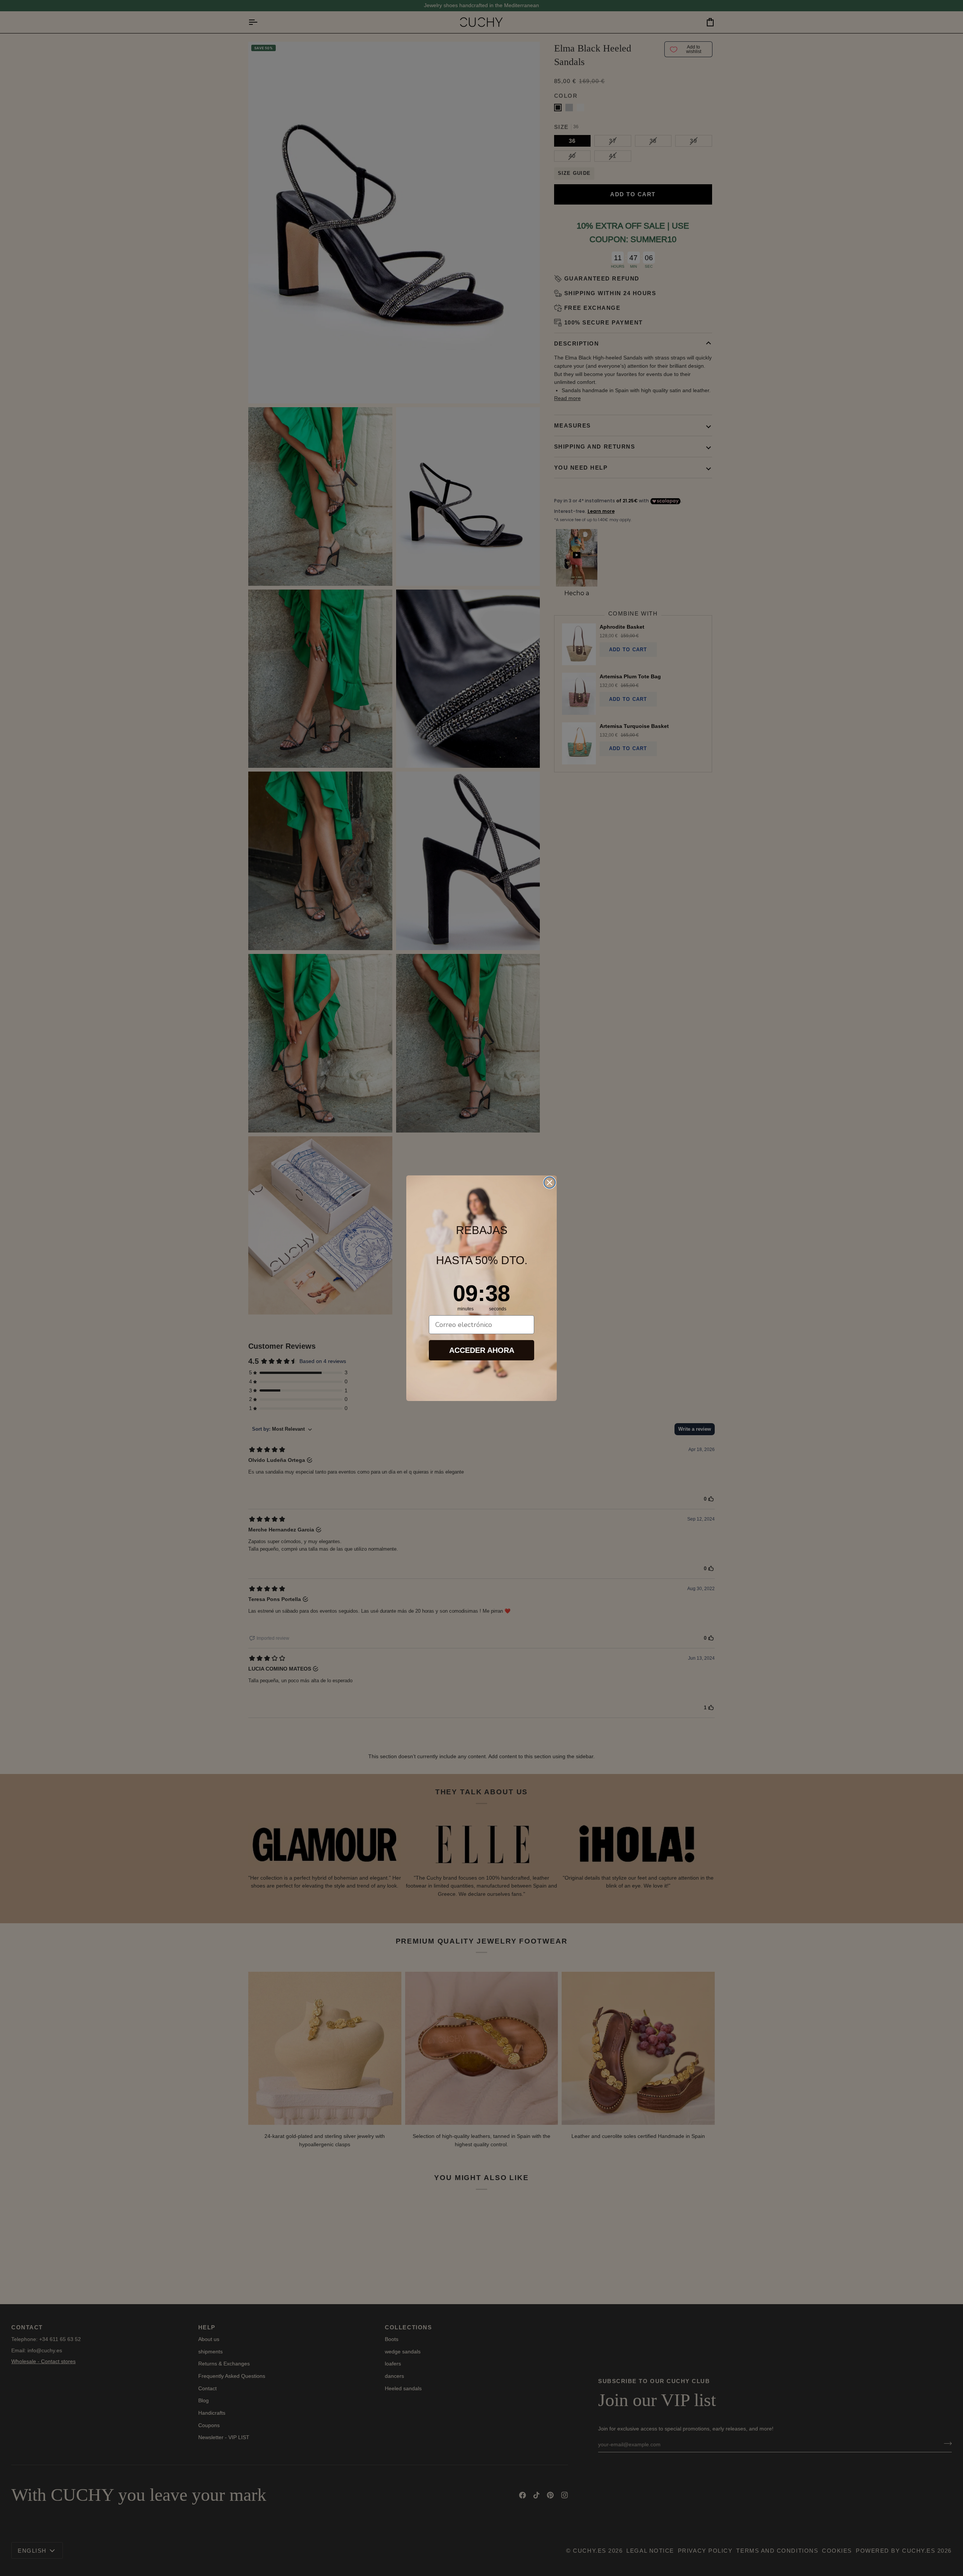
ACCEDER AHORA (482, 1350)
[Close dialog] (550, 1183)
